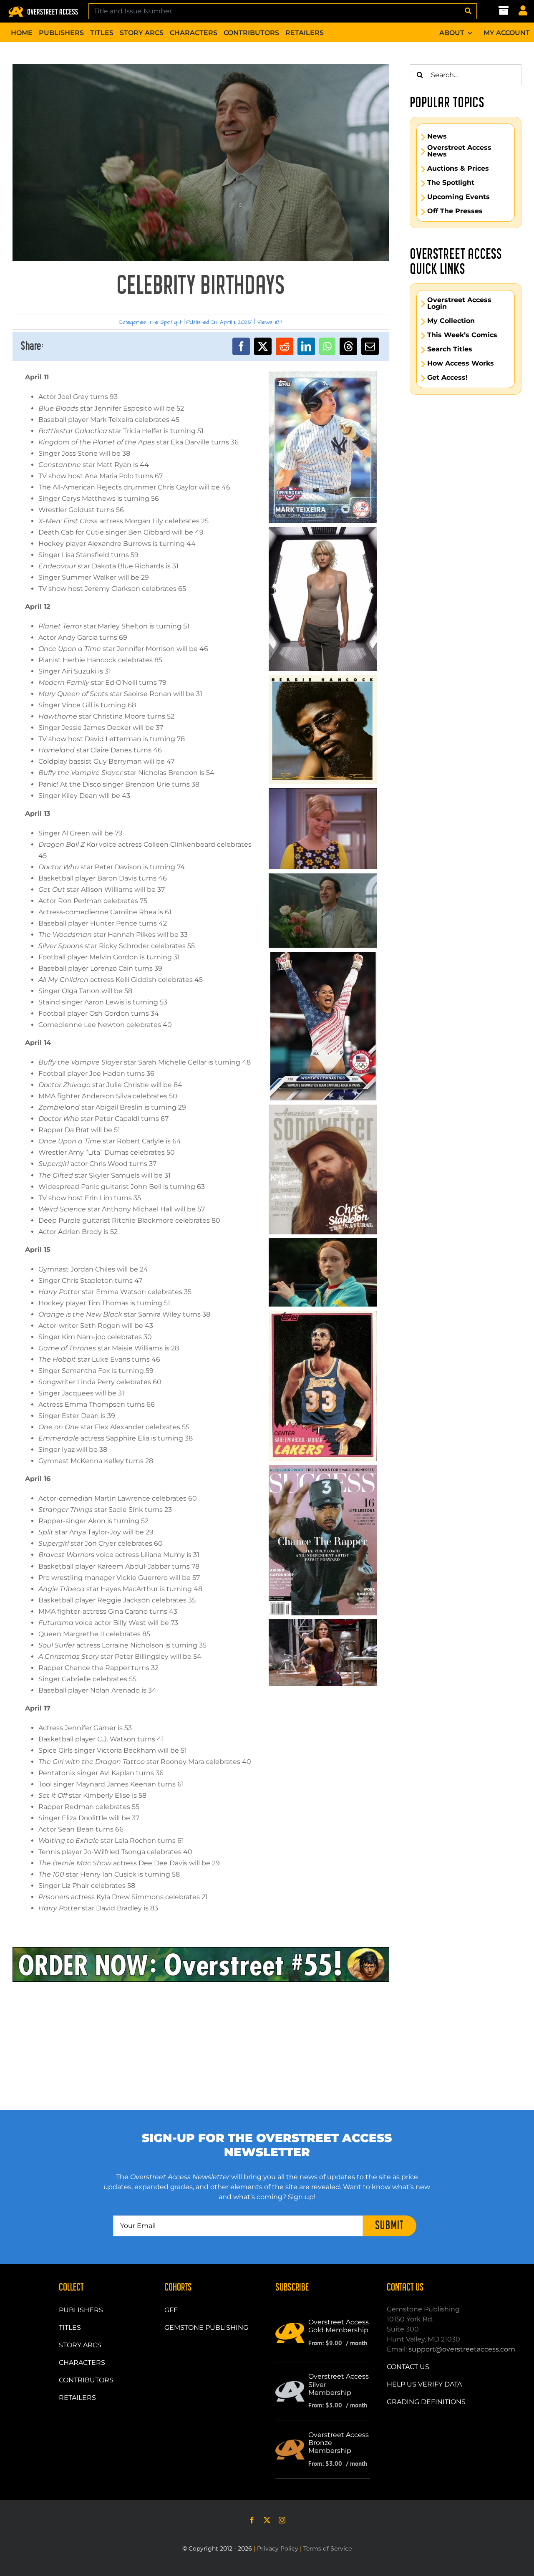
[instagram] (282, 2520)
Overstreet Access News (459, 151)
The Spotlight (165, 322)
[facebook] (252, 2520)
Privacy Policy (278, 2548)
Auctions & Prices (458, 169)
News (437, 136)
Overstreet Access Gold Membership (339, 2326)
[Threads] (348, 346)
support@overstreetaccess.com (462, 2349)
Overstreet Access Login (459, 303)
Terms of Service (327, 2548)
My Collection (451, 321)
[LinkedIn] (306, 346)
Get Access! (447, 378)
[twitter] (267, 2520)
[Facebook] (241, 346)
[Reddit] (285, 346)
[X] (263, 346)
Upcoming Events (458, 197)
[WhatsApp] (327, 346)
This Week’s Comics (462, 335)
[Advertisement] (466, 528)
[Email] (370, 346)
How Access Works (461, 363)
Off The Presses (455, 211)
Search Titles (450, 349)
